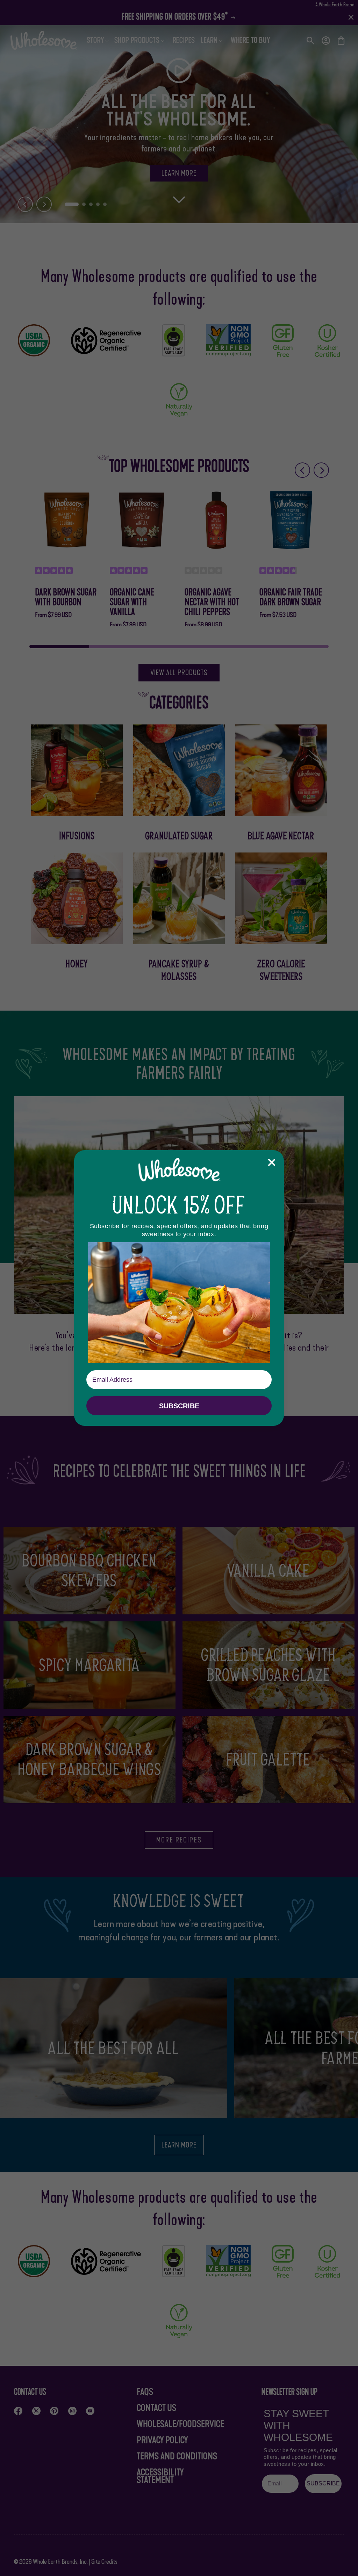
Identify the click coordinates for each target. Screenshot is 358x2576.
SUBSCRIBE (179, 1406)
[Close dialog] (272, 1162)
